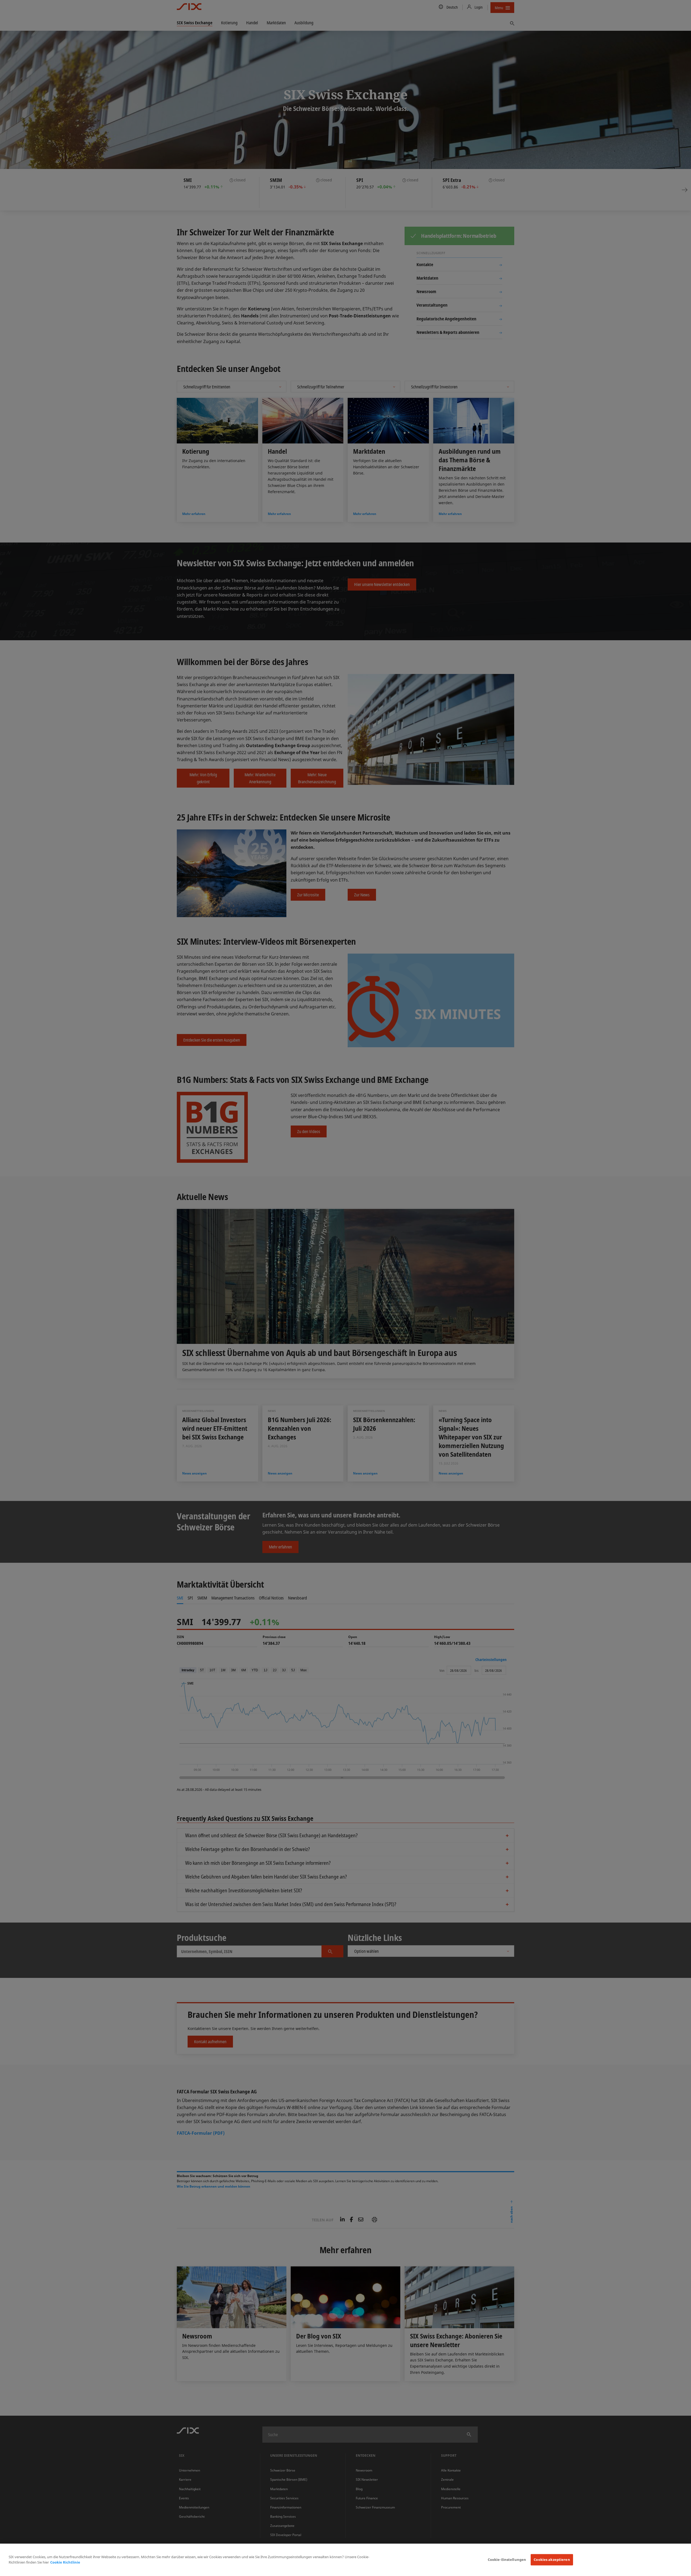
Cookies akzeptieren (552, 2560)
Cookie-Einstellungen (507, 2560)
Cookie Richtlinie (65, 2562)
